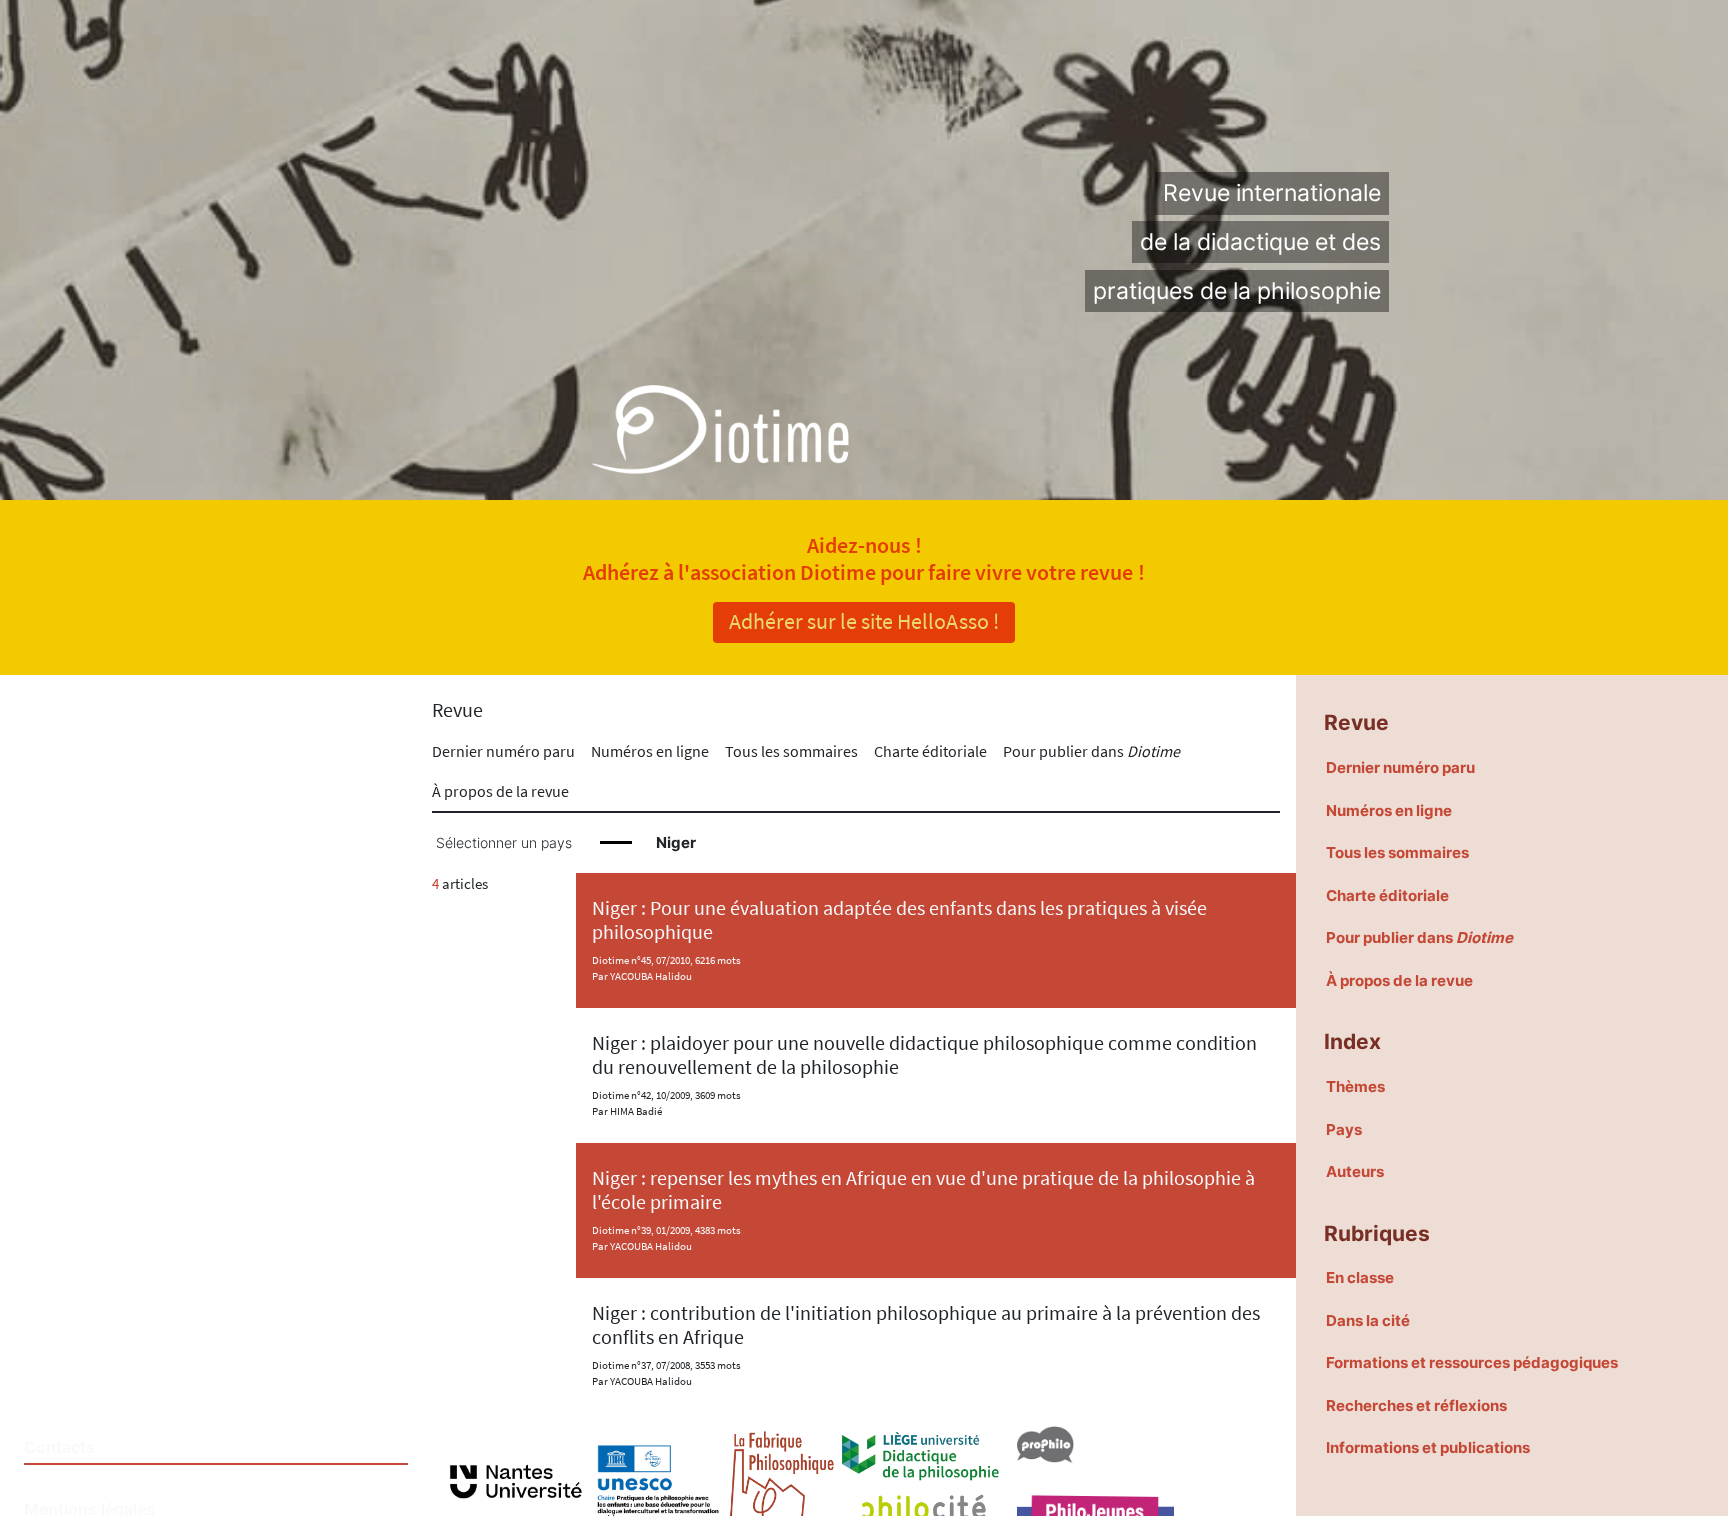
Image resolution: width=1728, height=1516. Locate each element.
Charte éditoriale (930, 751)
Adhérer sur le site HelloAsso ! (864, 621)
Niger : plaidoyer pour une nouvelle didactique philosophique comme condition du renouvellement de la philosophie (924, 1054)
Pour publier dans (1091, 751)
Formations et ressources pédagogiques (1472, 1362)
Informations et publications (1428, 1447)
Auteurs (1355, 1171)
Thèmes (1355, 1086)
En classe (1360, 1277)
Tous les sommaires (791, 751)
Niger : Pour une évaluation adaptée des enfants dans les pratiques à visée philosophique (899, 919)
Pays (1344, 1129)
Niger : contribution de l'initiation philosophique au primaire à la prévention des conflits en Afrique (926, 1324)
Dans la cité (1368, 1320)
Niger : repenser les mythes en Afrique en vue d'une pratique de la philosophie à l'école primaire (923, 1189)
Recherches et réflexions (1416, 1405)
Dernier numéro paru (503, 751)
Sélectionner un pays (504, 843)
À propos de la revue (500, 791)
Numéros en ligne (650, 751)
